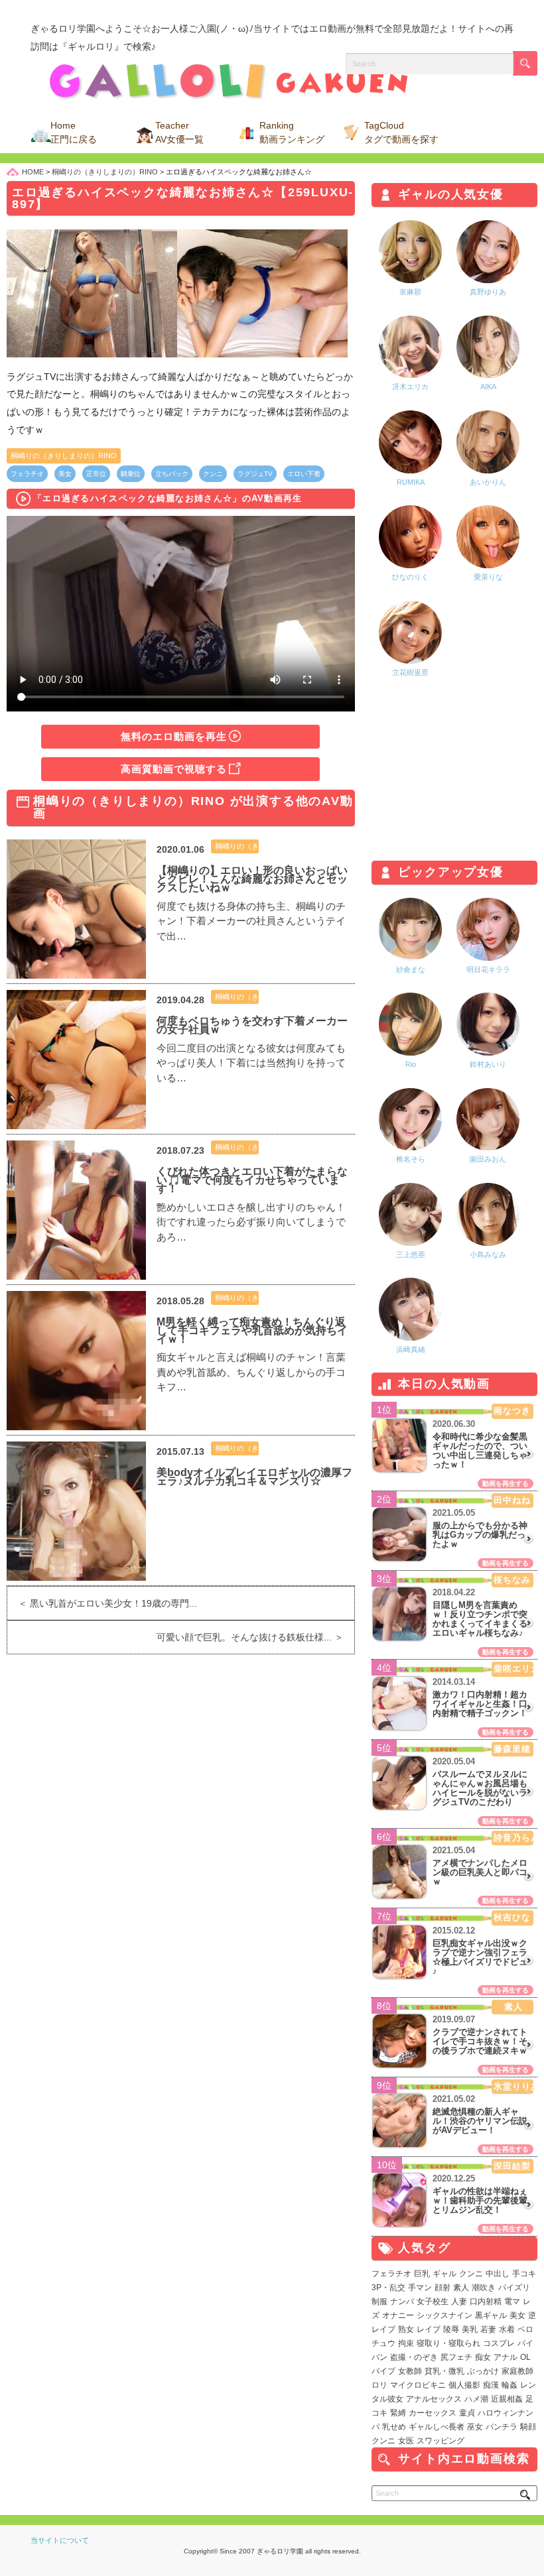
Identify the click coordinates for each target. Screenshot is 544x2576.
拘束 (406, 2343)
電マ (512, 2301)
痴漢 (491, 2385)
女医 (406, 2441)
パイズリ (514, 2288)
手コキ (524, 2274)
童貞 (467, 2413)
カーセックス (433, 2413)
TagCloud (401, 132)
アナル (506, 2357)
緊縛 (398, 2413)
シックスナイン (444, 2315)
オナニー (398, 2315)
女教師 (410, 2371)
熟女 (406, 2329)
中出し (498, 2274)
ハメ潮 (476, 2399)
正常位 (96, 474)
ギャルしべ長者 (437, 2427)
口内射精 (486, 2301)
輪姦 (510, 2385)
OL (525, 2357)
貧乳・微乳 (444, 2371)
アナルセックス (434, 2399)
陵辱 (451, 2329)
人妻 (459, 2301)
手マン (420, 2288)
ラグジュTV (255, 474)
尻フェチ (456, 2357)
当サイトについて (60, 2540)
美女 (65, 474)
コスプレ (499, 2343)
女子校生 (433, 2301)
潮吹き (484, 2288)
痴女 (483, 2357)
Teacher (179, 132)
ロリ (379, 2385)
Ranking (292, 132)
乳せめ (394, 2427)
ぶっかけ (483, 2371)
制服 (379, 2301)
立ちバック (172, 474)
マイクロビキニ (418, 2385)
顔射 (442, 2288)
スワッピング (441, 2441)
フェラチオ (27, 474)
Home (74, 132)
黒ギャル (491, 2315)
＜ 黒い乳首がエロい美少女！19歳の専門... (102, 1603)
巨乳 (422, 2274)
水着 (507, 2329)
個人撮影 (464, 2385)
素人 (461, 2288)
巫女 (475, 2427)
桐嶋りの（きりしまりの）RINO (64, 456)
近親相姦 (507, 2399)
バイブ (383, 2371)
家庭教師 (517, 2371)
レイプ (429, 2329)
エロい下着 (304, 474)
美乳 (470, 2329)
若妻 (488, 2329)
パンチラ (502, 2427)
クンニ (213, 474)
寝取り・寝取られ (448, 2343)
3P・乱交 (388, 2288)
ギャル (444, 2274)
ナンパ (402, 2301)
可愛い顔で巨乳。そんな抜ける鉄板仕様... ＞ (255, 1637)
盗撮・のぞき (414, 2357)
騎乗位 (131, 474)
